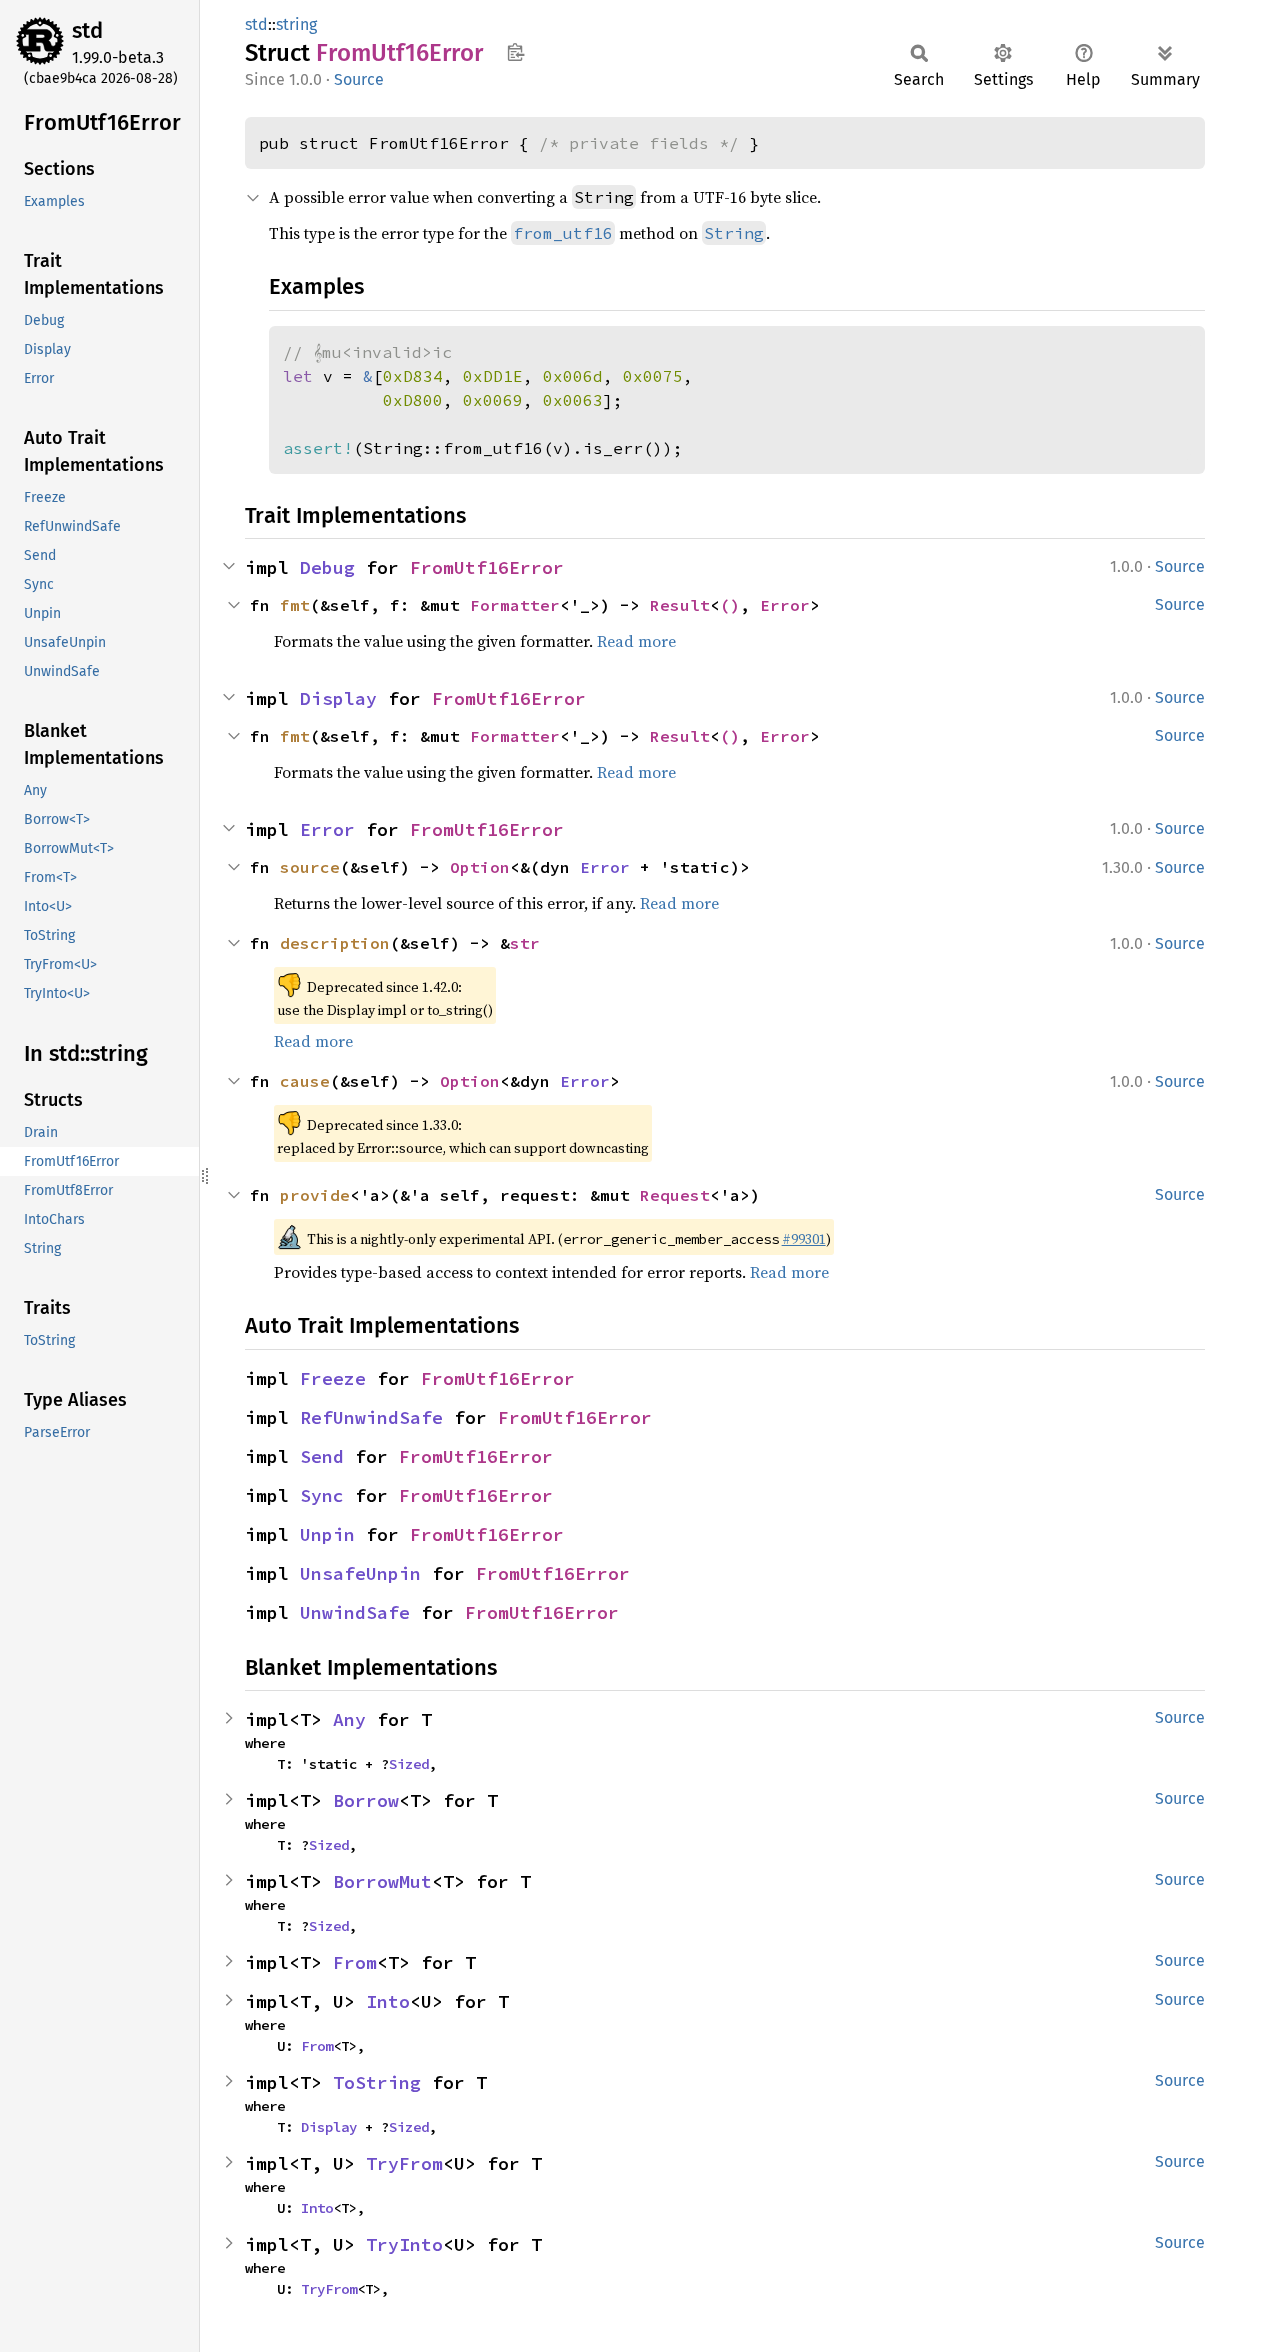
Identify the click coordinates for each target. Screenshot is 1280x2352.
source (310, 867)
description (335, 943)
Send (322, 1456)
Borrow (366, 1800)
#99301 (804, 1239)
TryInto (404, 2244)
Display (338, 698)
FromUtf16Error (487, 567)
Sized (409, 1764)
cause (305, 1081)
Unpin (327, 1534)
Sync (322, 1495)
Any (349, 1719)
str (525, 943)
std (87, 30)
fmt (295, 605)
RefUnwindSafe (371, 1417)
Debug (327, 567)
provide (315, 1195)
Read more (636, 641)
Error (785, 605)
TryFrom (404, 2163)
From (355, 1962)
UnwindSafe (355, 1612)
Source (359, 79)
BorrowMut (382, 1881)
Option (480, 867)
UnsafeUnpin (360, 1573)
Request (675, 1195)
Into (388, 2001)
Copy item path (515, 52)
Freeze (333, 1378)
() (730, 605)
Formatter (515, 605)
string (296, 24)
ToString (377, 2082)
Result (680, 605)
